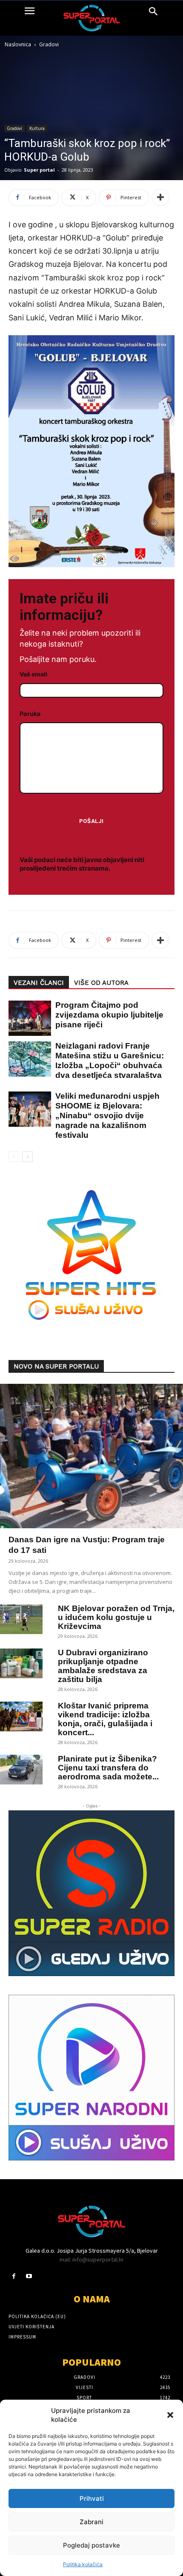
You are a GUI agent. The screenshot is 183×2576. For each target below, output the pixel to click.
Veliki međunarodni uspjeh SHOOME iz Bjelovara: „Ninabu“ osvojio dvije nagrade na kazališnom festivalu (107, 1116)
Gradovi (49, 44)
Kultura (37, 128)
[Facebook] (14, 2276)
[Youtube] (29, 2276)
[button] (170, 2415)
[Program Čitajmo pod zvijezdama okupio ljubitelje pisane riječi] (26, 1018)
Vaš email (33, 674)
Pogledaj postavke (91, 2545)
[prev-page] (14, 1157)
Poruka (30, 714)
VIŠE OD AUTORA (101, 983)
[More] (160, 198)
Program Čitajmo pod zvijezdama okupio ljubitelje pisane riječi (109, 1015)
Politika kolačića (83, 2564)
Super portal (39, 170)
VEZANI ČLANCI (39, 983)
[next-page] (27, 1157)
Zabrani (91, 2522)
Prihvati (92, 2498)
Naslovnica (18, 44)
